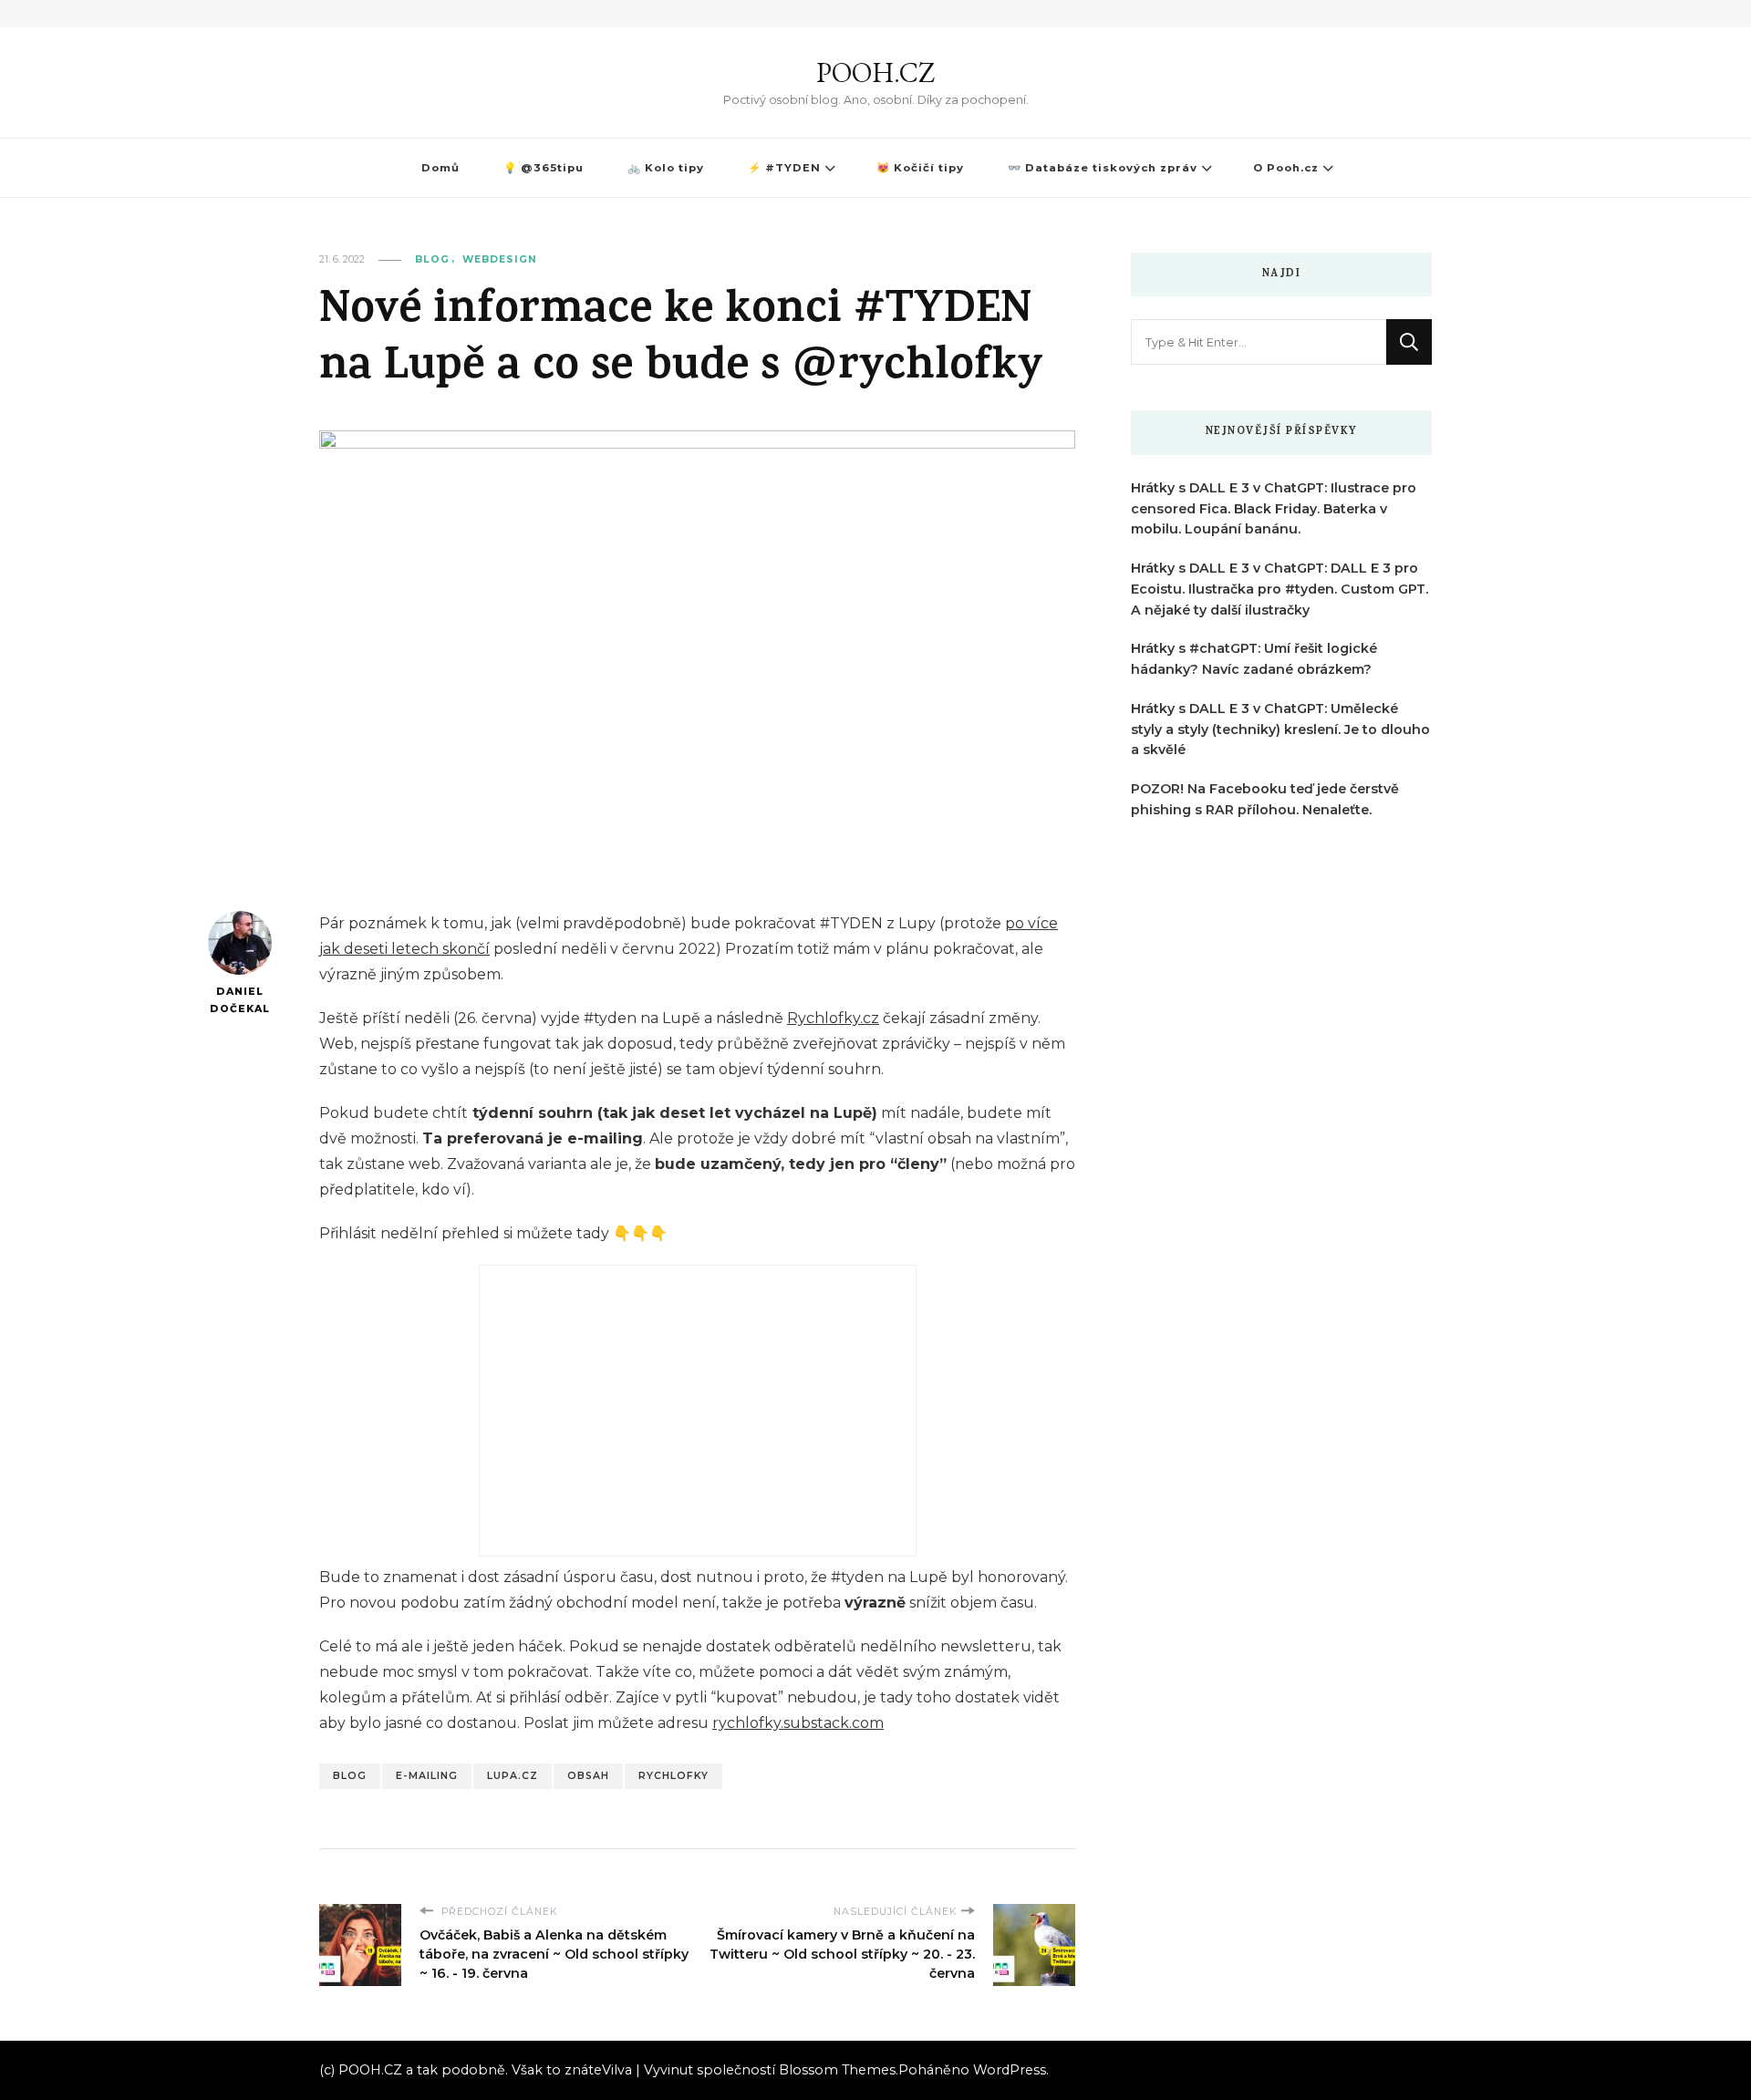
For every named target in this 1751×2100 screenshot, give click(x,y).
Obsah (588, 1776)
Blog (432, 259)
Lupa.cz (513, 1776)
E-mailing (427, 1776)
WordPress (1010, 2070)
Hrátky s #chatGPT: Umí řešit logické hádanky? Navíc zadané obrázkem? (1254, 659)
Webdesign (500, 259)
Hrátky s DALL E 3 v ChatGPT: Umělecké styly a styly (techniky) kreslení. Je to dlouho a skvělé (1280, 729)
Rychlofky (673, 1776)
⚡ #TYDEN (784, 168)
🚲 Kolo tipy (666, 168)
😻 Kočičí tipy (920, 168)
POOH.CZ (875, 72)
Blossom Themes (837, 2070)
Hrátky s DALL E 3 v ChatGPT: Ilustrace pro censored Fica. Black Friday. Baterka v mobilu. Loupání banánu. (1274, 509)
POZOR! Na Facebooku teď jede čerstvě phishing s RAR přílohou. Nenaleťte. (1265, 799)
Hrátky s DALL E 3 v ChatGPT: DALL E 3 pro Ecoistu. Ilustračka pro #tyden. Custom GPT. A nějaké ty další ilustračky (1280, 589)
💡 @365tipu (544, 168)
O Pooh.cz (1286, 168)
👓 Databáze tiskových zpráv (1103, 168)
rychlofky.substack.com (798, 1723)
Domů (440, 168)
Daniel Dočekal (240, 1000)
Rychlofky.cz (833, 1018)
